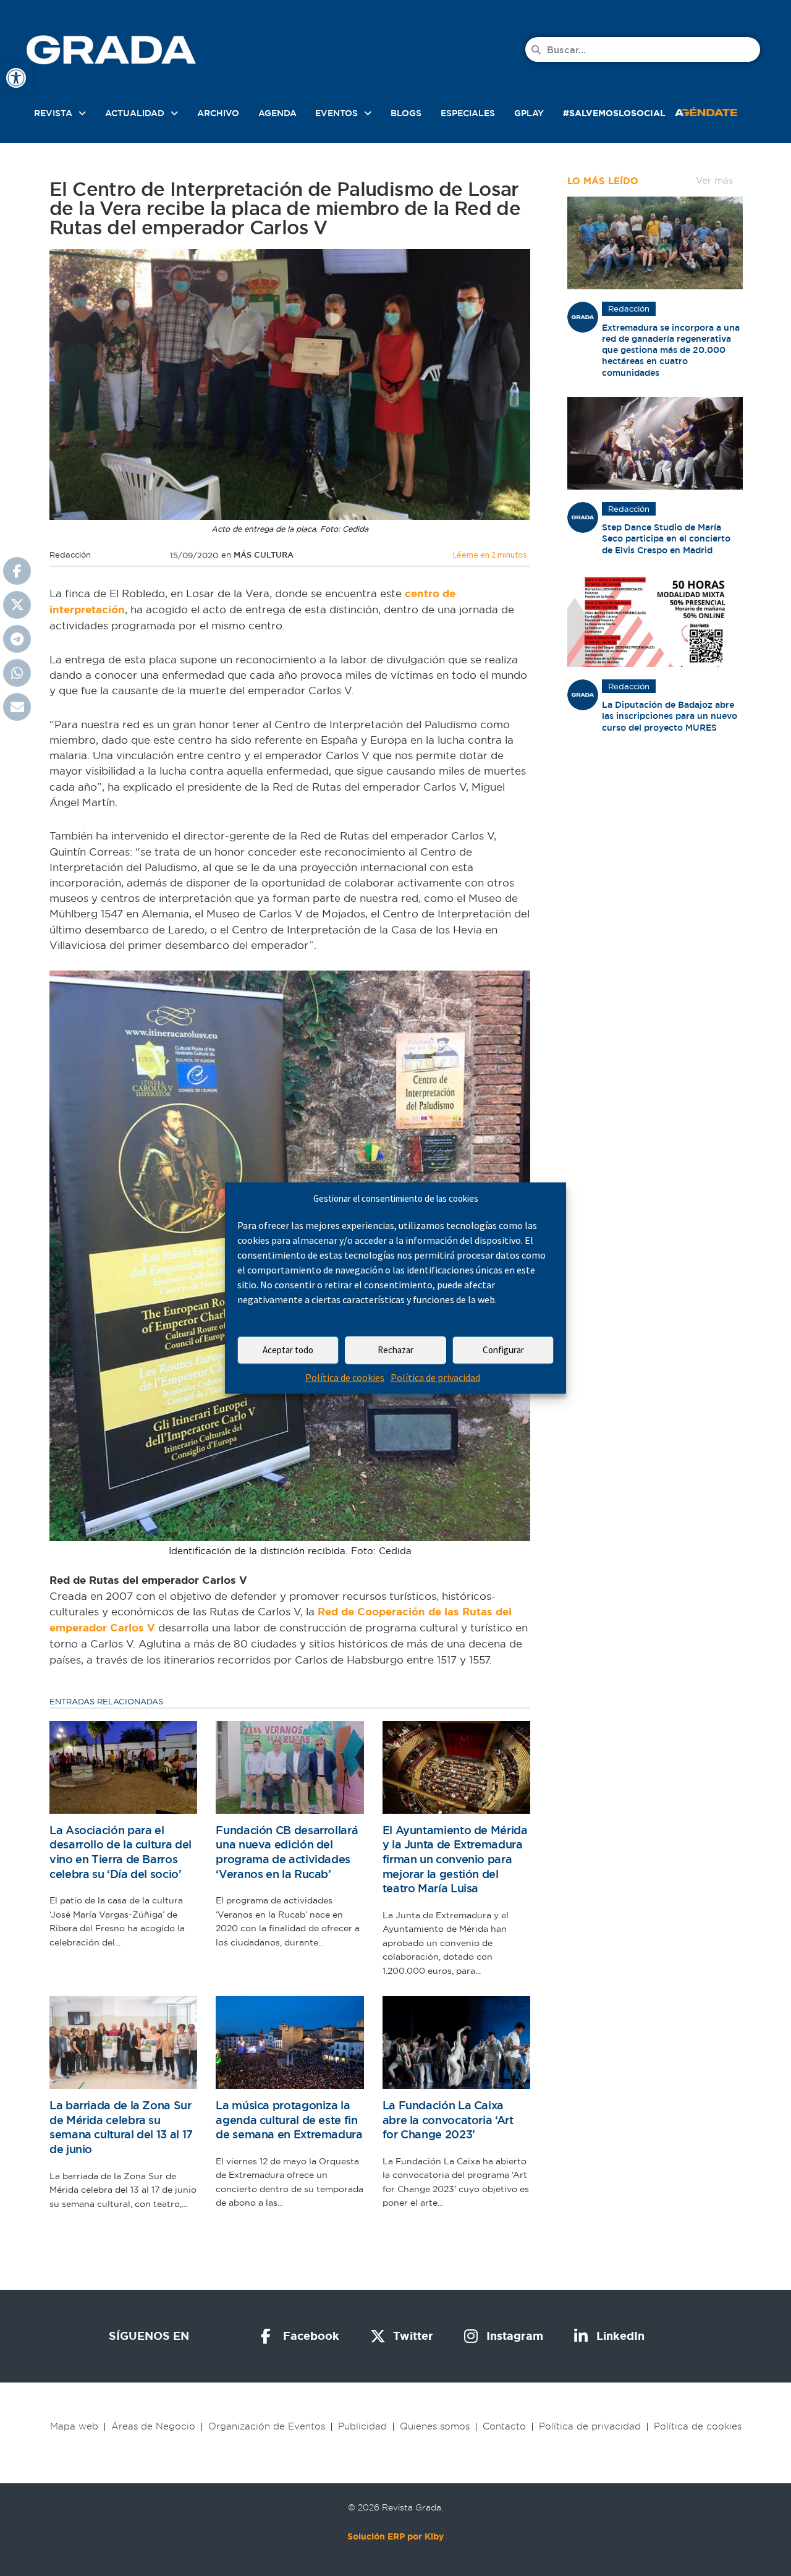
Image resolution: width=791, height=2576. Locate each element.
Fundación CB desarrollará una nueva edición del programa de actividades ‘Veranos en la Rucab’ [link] (287, 1852)
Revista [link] (53, 113)
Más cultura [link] (264, 555)
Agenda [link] (277, 113)
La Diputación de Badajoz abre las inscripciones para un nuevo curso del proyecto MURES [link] (670, 716)
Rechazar (395, 1350)
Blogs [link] (406, 113)
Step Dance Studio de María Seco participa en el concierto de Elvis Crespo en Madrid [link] (666, 538)
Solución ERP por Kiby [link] (395, 2536)
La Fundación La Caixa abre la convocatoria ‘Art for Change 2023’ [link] (448, 2120)
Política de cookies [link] (345, 1377)
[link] (16, 78)
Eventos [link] (336, 113)
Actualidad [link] (135, 113)
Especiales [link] (468, 113)
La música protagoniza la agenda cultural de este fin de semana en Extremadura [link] (289, 2120)
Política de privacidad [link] (435, 1377)
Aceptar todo (288, 1350)
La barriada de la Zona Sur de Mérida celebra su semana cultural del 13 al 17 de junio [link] (121, 2127)
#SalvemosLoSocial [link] (614, 113)
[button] (17, 571)
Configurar (503, 1350)
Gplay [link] (529, 113)
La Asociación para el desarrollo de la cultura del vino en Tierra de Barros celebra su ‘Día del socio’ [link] (121, 1852)
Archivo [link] (218, 113)
